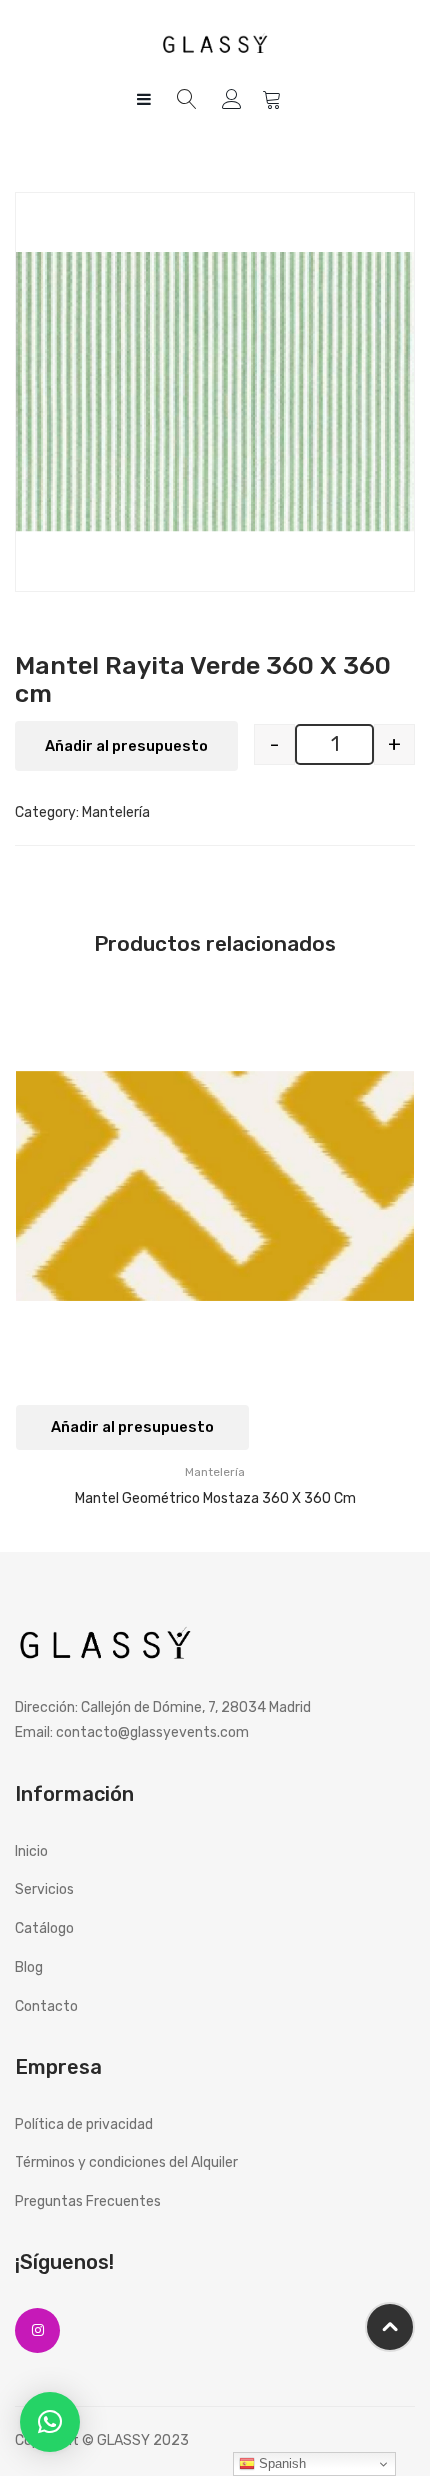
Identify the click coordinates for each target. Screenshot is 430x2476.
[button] (50, 2422)
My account (234, 99)
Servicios (44, 1889)
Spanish (280, 2463)
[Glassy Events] (215, 42)
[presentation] (35, 1251)
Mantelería (116, 812)
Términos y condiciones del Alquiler (126, 2162)
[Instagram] (37, 2330)
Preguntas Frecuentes (88, 2201)
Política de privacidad (84, 2124)
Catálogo (44, 1928)
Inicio (31, 1851)
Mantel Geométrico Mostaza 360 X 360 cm (215, 1498)
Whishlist (274, 99)
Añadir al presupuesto (126, 746)
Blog (29, 1967)
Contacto (46, 2006)
